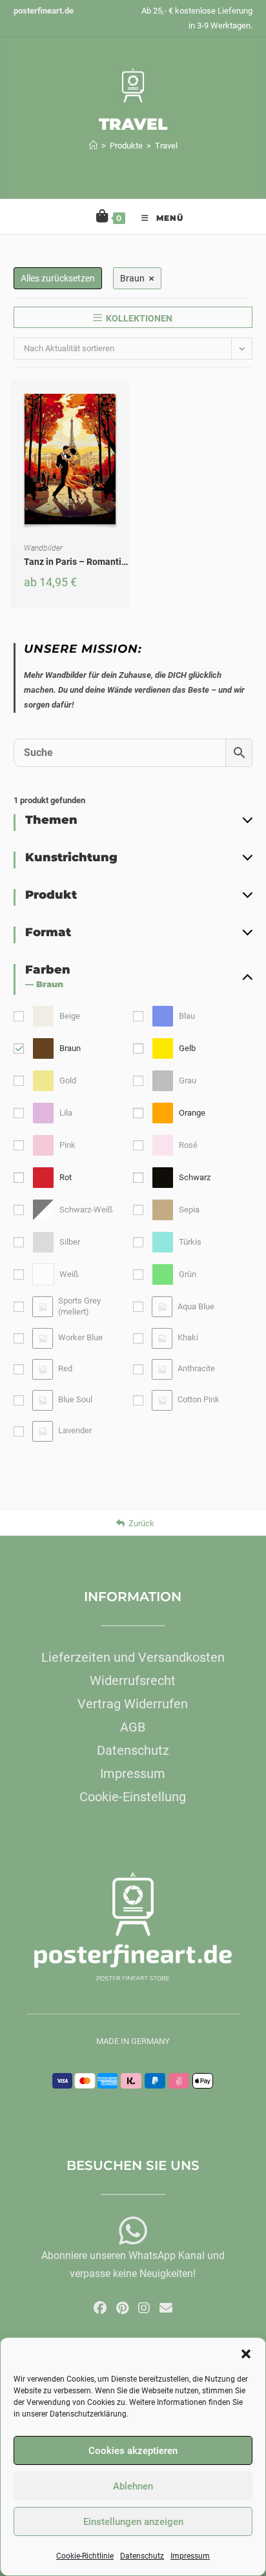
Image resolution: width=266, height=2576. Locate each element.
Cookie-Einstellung (133, 1797)
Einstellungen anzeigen (133, 2522)
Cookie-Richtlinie (85, 2556)
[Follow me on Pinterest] (122, 2308)
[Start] (93, 146)
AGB (133, 1727)
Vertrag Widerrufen (133, 1704)
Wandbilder (43, 548)
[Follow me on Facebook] (100, 2308)
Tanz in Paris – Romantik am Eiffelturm (104, 562)
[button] (246, 2354)
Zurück (141, 1523)
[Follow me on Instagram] (144, 2308)
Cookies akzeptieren (133, 2451)
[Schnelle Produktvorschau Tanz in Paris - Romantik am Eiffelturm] (123, 403)
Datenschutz (142, 2556)
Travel (166, 146)
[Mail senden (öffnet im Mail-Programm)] (166, 2308)
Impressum (190, 2556)
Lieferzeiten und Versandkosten (133, 1657)
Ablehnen (133, 2486)
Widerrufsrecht (133, 1681)
